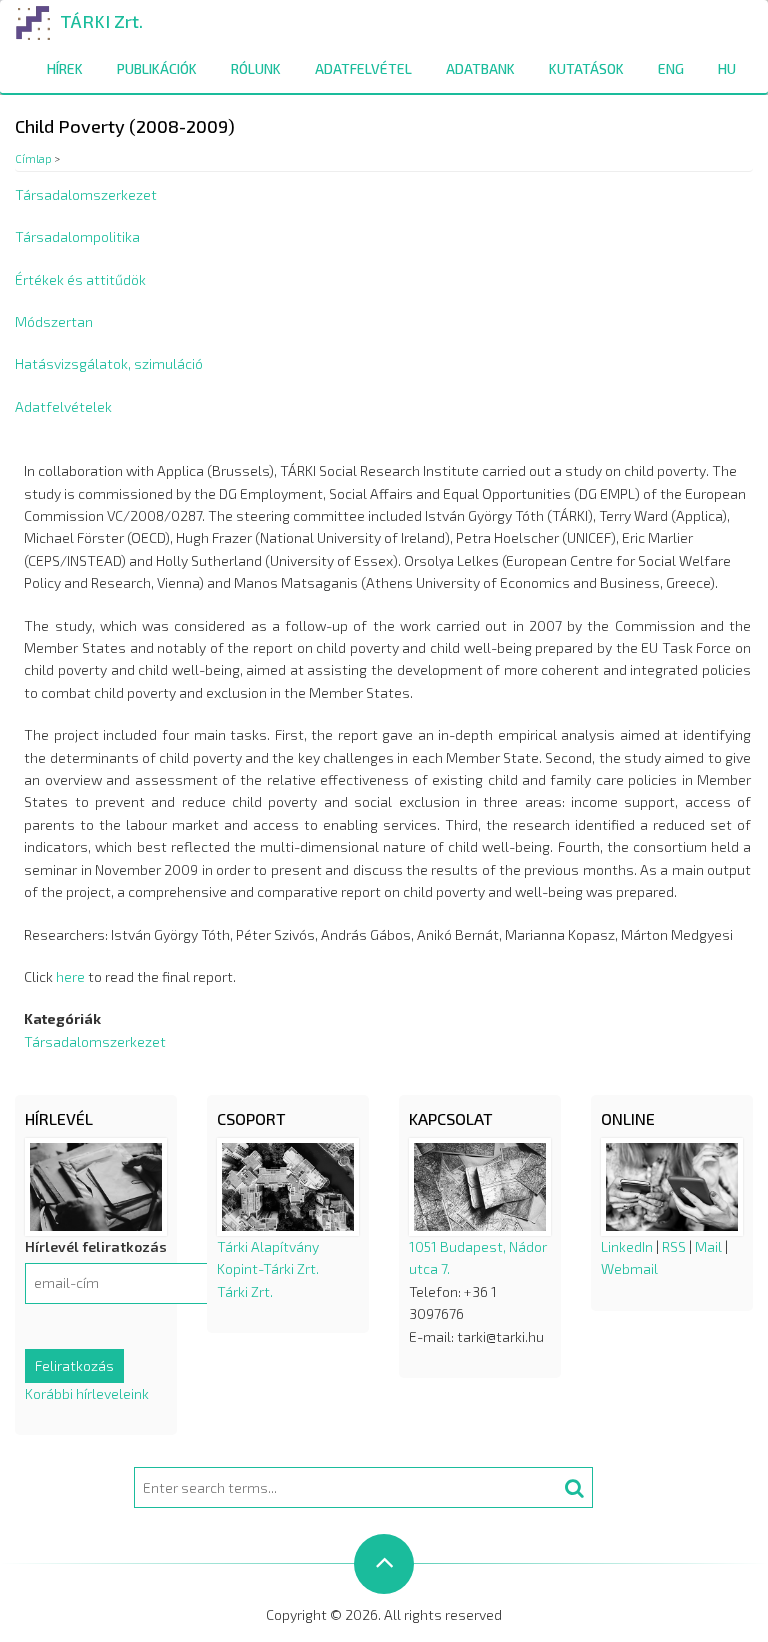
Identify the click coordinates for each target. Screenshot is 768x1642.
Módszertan (54, 321)
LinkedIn (627, 1246)
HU (727, 68)
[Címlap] (33, 19)
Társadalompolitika (77, 236)
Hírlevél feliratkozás (96, 1246)
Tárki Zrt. (245, 1291)
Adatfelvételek (63, 406)
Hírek (65, 68)
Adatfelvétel (363, 68)
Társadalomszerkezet (86, 194)
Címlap (33, 158)
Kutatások (586, 68)
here (70, 976)
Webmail (629, 1268)
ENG (671, 68)
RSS (674, 1246)
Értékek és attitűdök (80, 279)
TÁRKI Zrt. (101, 21)
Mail (708, 1246)
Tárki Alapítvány (268, 1246)
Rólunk (256, 68)
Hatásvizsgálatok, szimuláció (109, 363)
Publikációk (157, 68)
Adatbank (480, 68)
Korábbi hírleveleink (87, 1393)
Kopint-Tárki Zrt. (268, 1268)
